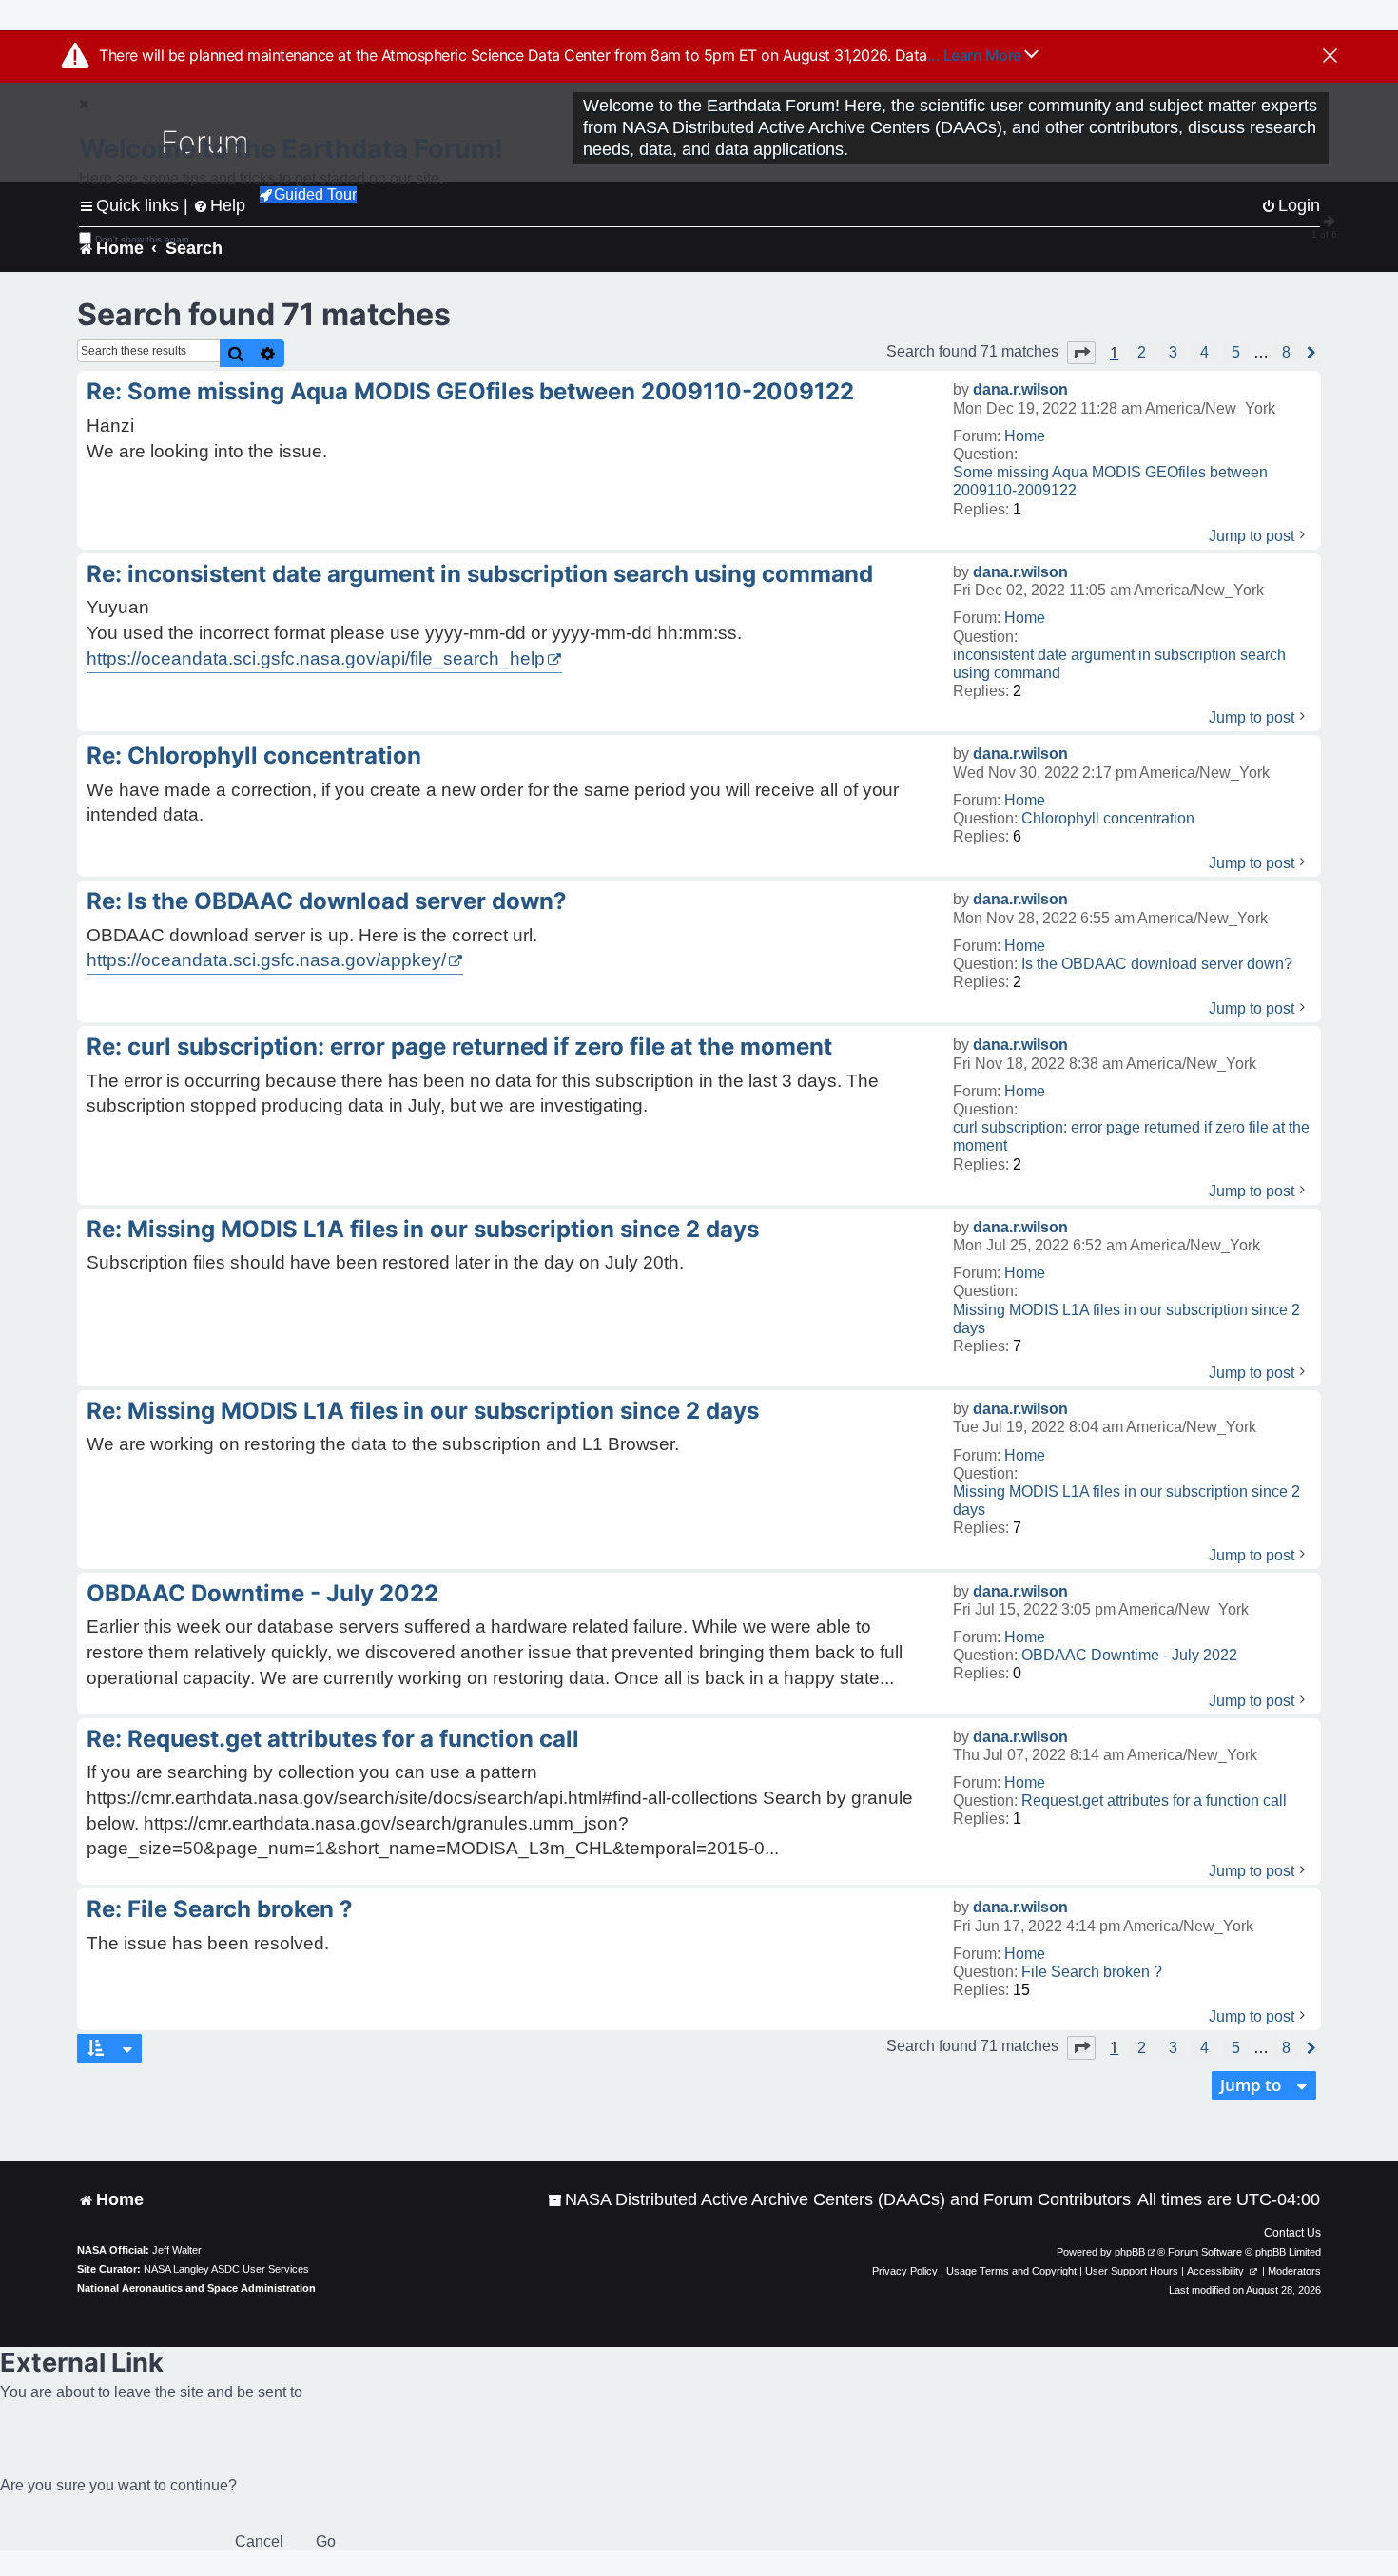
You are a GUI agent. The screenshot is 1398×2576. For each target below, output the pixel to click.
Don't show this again (142, 239)
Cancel (259, 2541)
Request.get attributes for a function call (1154, 1801)
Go (326, 2541)
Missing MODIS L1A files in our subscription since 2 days (1126, 1319)
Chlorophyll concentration (1108, 818)
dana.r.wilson (1020, 389)
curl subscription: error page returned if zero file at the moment (1131, 1136)
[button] (1081, 353)
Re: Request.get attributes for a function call (333, 1739)
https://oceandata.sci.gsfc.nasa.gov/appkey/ (266, 960)
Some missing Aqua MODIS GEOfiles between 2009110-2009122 (1110, 481)
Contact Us (1292, 2233)
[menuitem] (839, 2200)
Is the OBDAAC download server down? (1157, 964)
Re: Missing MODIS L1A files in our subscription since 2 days (423, 1229)
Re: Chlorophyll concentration (254, 755)
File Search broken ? (1092, 1972)
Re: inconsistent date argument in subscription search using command (480, 574)
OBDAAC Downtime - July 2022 (1129, 1655)
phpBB (1130, 2252)
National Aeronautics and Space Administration (196, 2288)
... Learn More (976, 55)
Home (1025, 436)
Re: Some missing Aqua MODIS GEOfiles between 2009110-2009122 (470, 391)
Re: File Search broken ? (220, 1909)
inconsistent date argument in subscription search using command (1119, 664)
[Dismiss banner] (1330, 57)
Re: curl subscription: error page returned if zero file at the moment (459, 1046)
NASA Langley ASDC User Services (226, 2269)
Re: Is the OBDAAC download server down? (327, 901)
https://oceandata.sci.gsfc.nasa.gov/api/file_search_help (316, 659)
